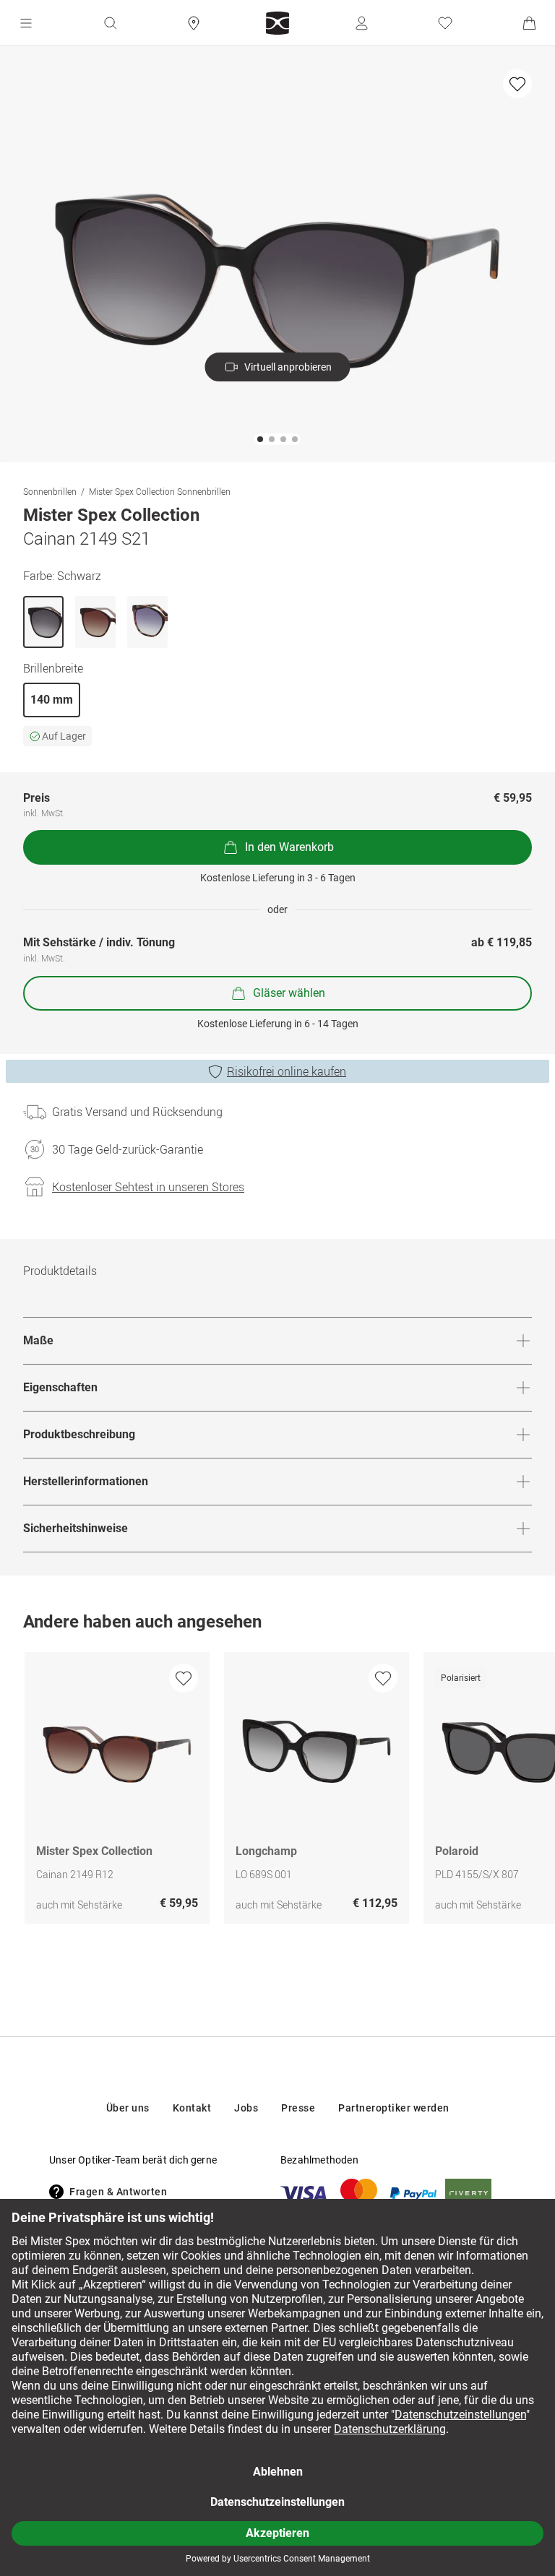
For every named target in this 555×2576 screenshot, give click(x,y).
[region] (277, 1791)
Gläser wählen (289, 993)
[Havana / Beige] (95, 622)
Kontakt (192, 2108)
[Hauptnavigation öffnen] (26, 23)
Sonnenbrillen (50, 491)
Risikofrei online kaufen (287, 1071)
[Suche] (110, 23)
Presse (298, 2108)
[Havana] (147, 622)
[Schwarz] (43, 622)
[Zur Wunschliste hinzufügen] (517, 84)
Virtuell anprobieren (288, 367)
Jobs (246, 2108)
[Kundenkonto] (361, 23)
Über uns (128, 2108)
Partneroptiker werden (394, 2108)
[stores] (194, 23)
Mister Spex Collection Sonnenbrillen (160, 491)
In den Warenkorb (289, 847)
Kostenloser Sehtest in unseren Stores (148, 1187)
